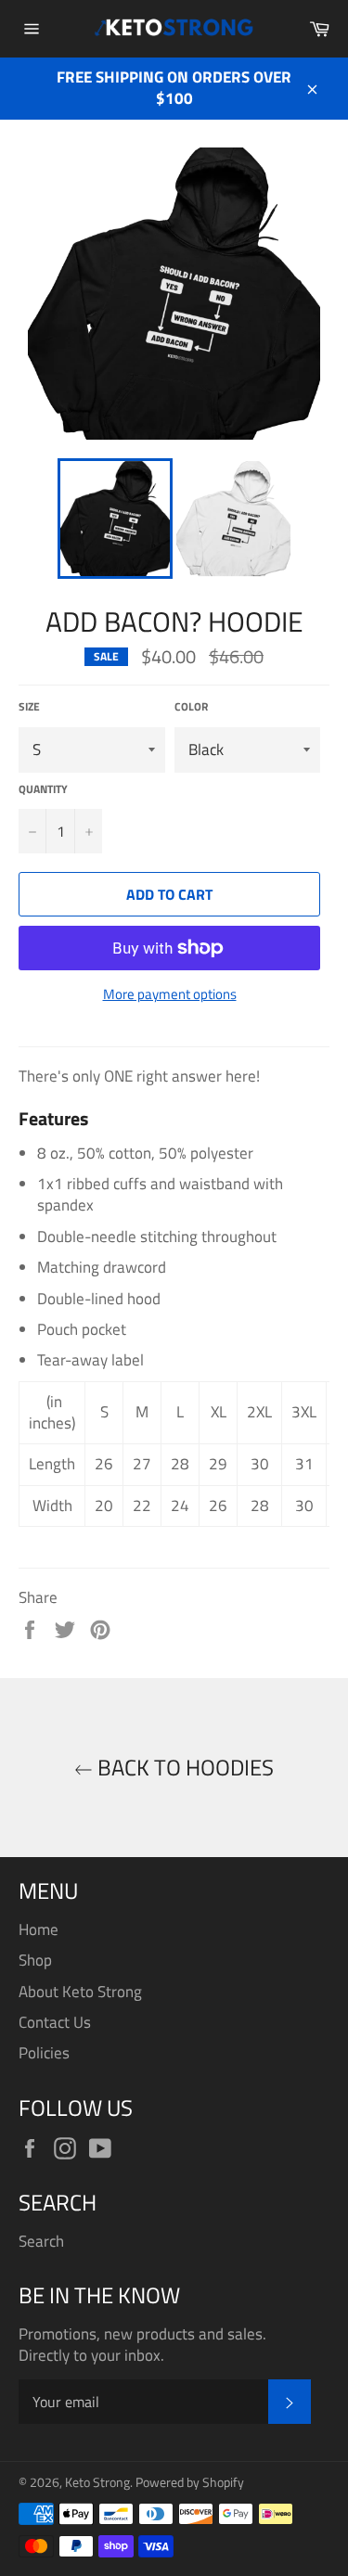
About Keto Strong (80, 1992)
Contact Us (55, 2022)
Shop (35, 1960)
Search (41, 2241)
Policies (44, 2053)
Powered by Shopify (190, 2482)
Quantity (43, 790)
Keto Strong (97, 2482)
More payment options (170, 995)
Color (191, 707)
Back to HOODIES (183, 1768)
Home (39, 1929)
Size (29, 707)
